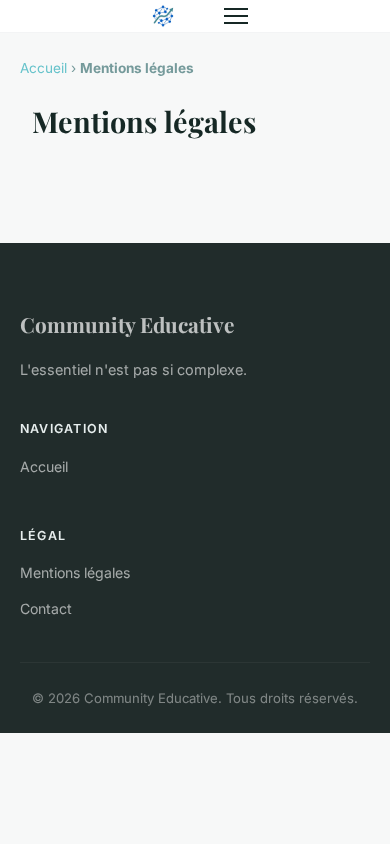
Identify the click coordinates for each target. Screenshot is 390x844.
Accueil (43, 68)
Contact (46, 608)
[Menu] (236, 16)
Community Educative (127, 324)
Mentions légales (75, 572)
